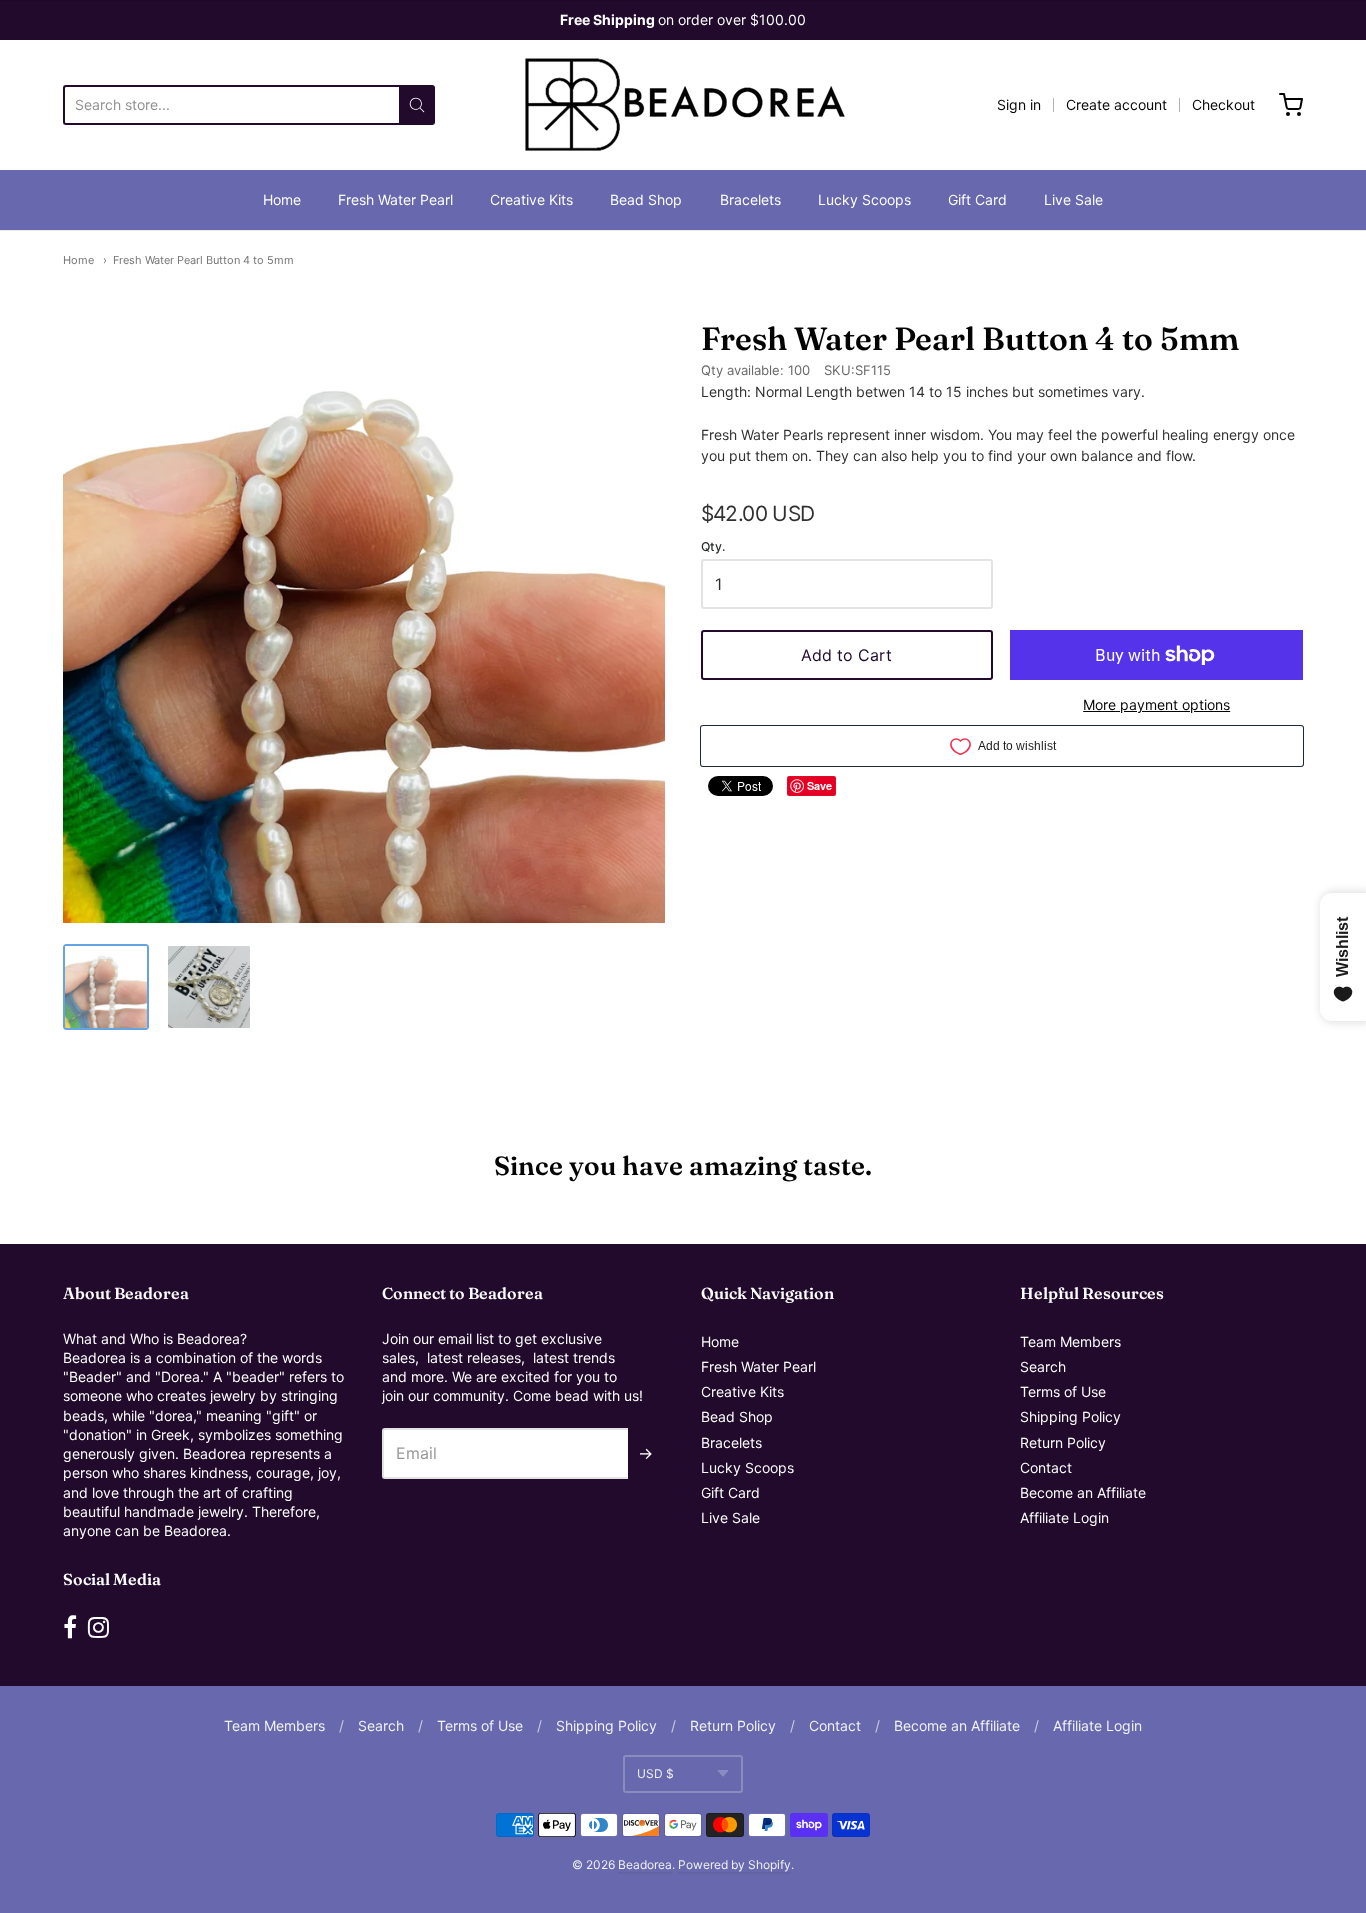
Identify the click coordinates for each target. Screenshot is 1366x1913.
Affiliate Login (1064, 1517)
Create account (1116, 104)
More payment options (1156, 704)
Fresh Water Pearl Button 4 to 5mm (203, 260)
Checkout (1223, 104)
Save (819, 785)
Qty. (713, 547)
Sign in (1019, 104)
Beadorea (645, 1864)
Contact (1046, 1467)
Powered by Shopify (734, 1864)
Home (282, 199)
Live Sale (1073, 199)
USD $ (655, 1773)
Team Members (1070, 1341)
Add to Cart (846, 655)
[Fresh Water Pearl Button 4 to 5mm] (106, 987)
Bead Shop (646, 199)
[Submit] (417, 105)
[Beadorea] (683, 105)
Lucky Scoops (864, 199)
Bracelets (750, 199)
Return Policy (1063, 1442)
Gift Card (977, 199)
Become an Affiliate (1083, 1492)
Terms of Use (1063, 1391)
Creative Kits (531, 199)
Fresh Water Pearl (395, 199)
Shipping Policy (1070, 1416)
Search (1043, 1366)
